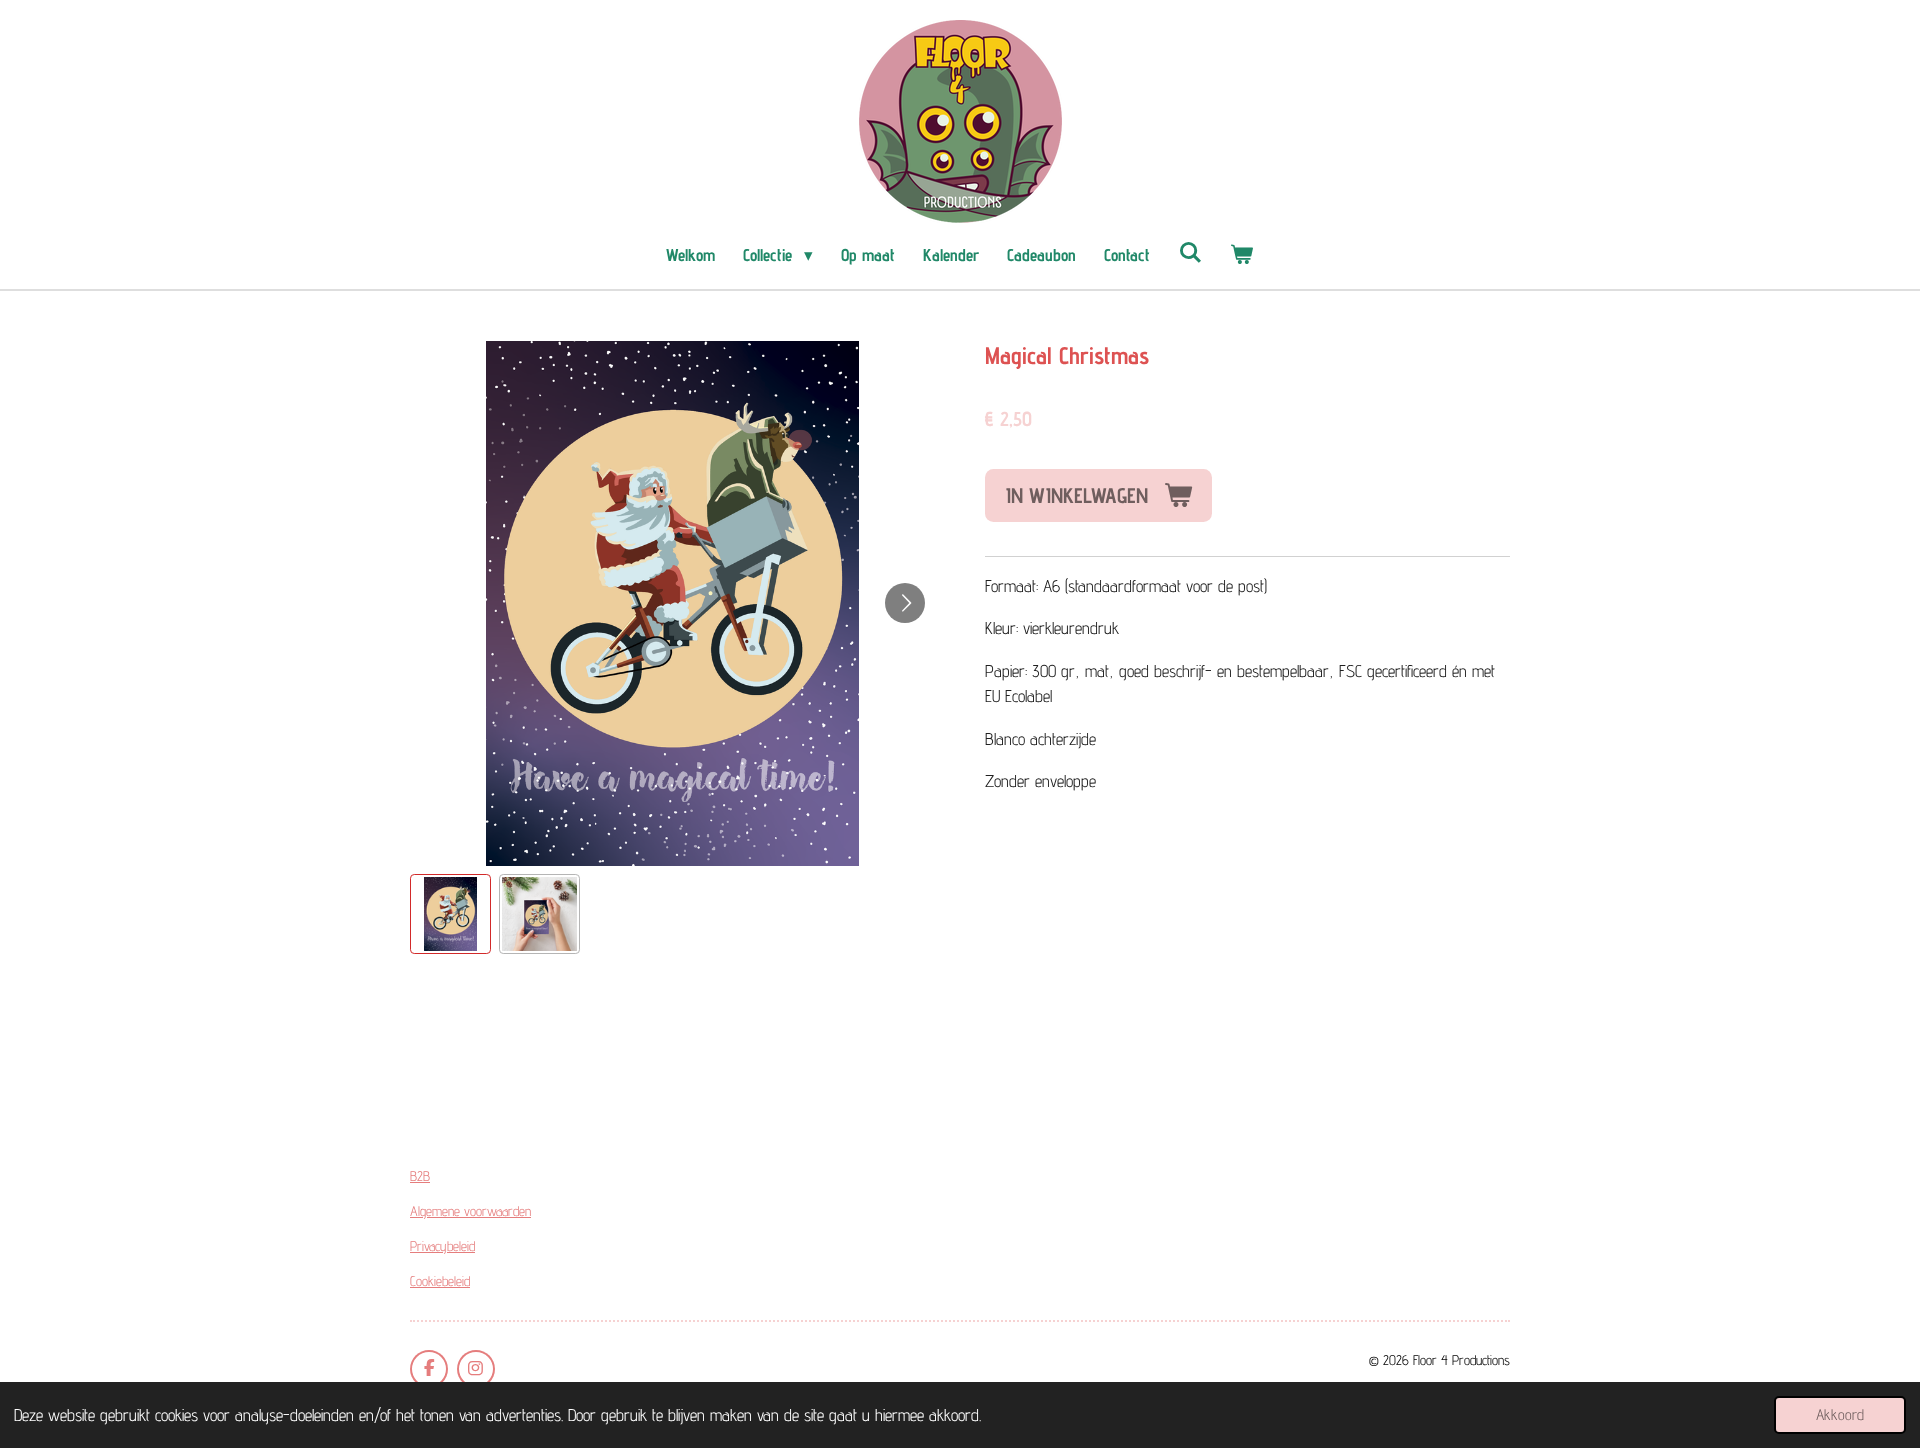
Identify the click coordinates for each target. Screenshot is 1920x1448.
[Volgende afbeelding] (905, 603)
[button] (450, 914)
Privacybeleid (442, 1246)
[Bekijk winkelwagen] (1242, 256)
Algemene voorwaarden (470, 1211)
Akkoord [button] (1840, 1414)
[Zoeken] (1190, 253)
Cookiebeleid (440, 1281)
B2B (420, 1176)
